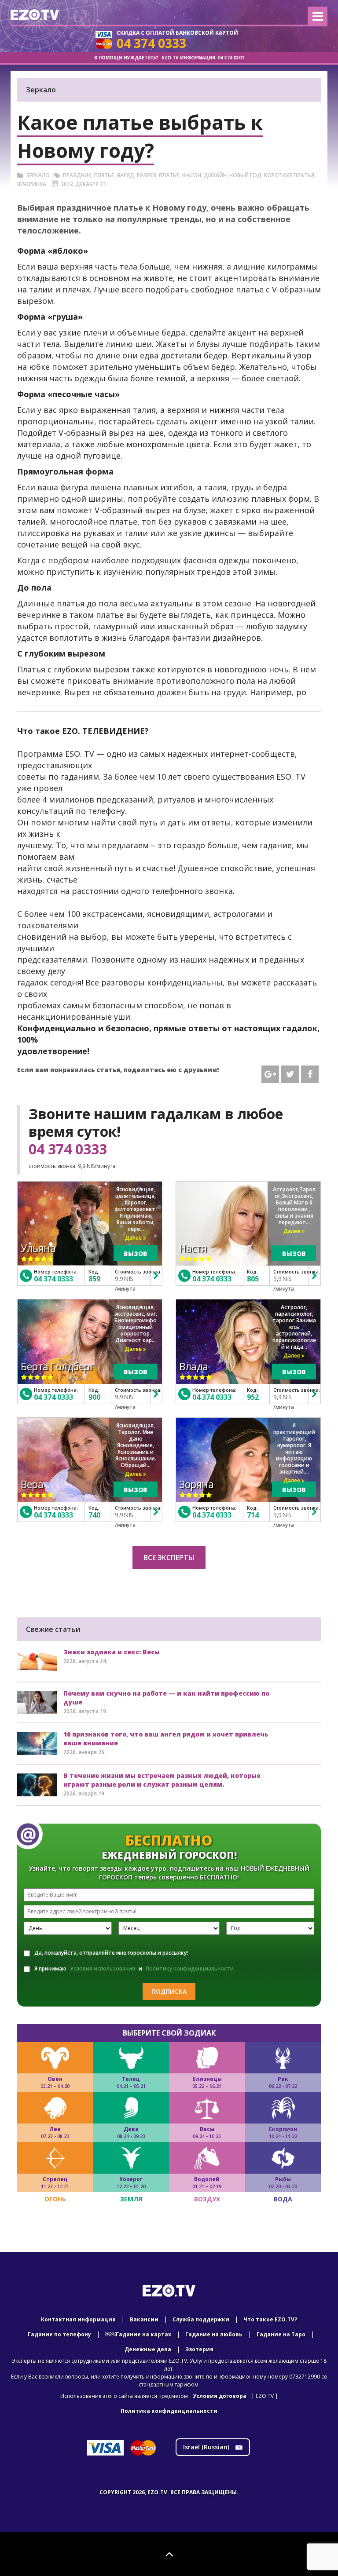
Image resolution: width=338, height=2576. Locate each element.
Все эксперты (169, 1558)
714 (253, 1515)
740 (94, 1515)
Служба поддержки (201, 2319)
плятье (104, 175)
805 (253, 1279)
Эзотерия (199, 2349)
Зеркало (38, 175)
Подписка (169, 1991)
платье (169, 175)
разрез (147, 175)
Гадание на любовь (214, 2334)
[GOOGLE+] (270, 1074)
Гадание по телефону (59, 2334)
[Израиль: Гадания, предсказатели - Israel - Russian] (35, 15)
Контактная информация (78, 2319)
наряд (125, 175)
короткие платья (289, 175)
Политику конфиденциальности (190, 1968)
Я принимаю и (134, 1968)
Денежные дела (148, 2349)
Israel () (207, 2447)
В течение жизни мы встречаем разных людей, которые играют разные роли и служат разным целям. (162, 1780)
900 (94, 1397)
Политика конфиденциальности (169, 2411)
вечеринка (32, 184)
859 (94, 1279)
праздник (77, 175)
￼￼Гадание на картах (138, 2334)
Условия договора (220, 2396)
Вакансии (144, 2319)
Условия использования (103, 1968)
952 (253, 1397)
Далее (134, 1238)
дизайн (215, 175)
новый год (245, 175)
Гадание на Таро (281, 2334)
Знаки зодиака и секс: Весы (112, 1652)
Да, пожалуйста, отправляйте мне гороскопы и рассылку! (111, 1953)
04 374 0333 (68, 1149)
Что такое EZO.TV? (270, 2319)
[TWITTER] (290, 1074)
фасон (191, 175)
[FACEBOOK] (310, 1074)
